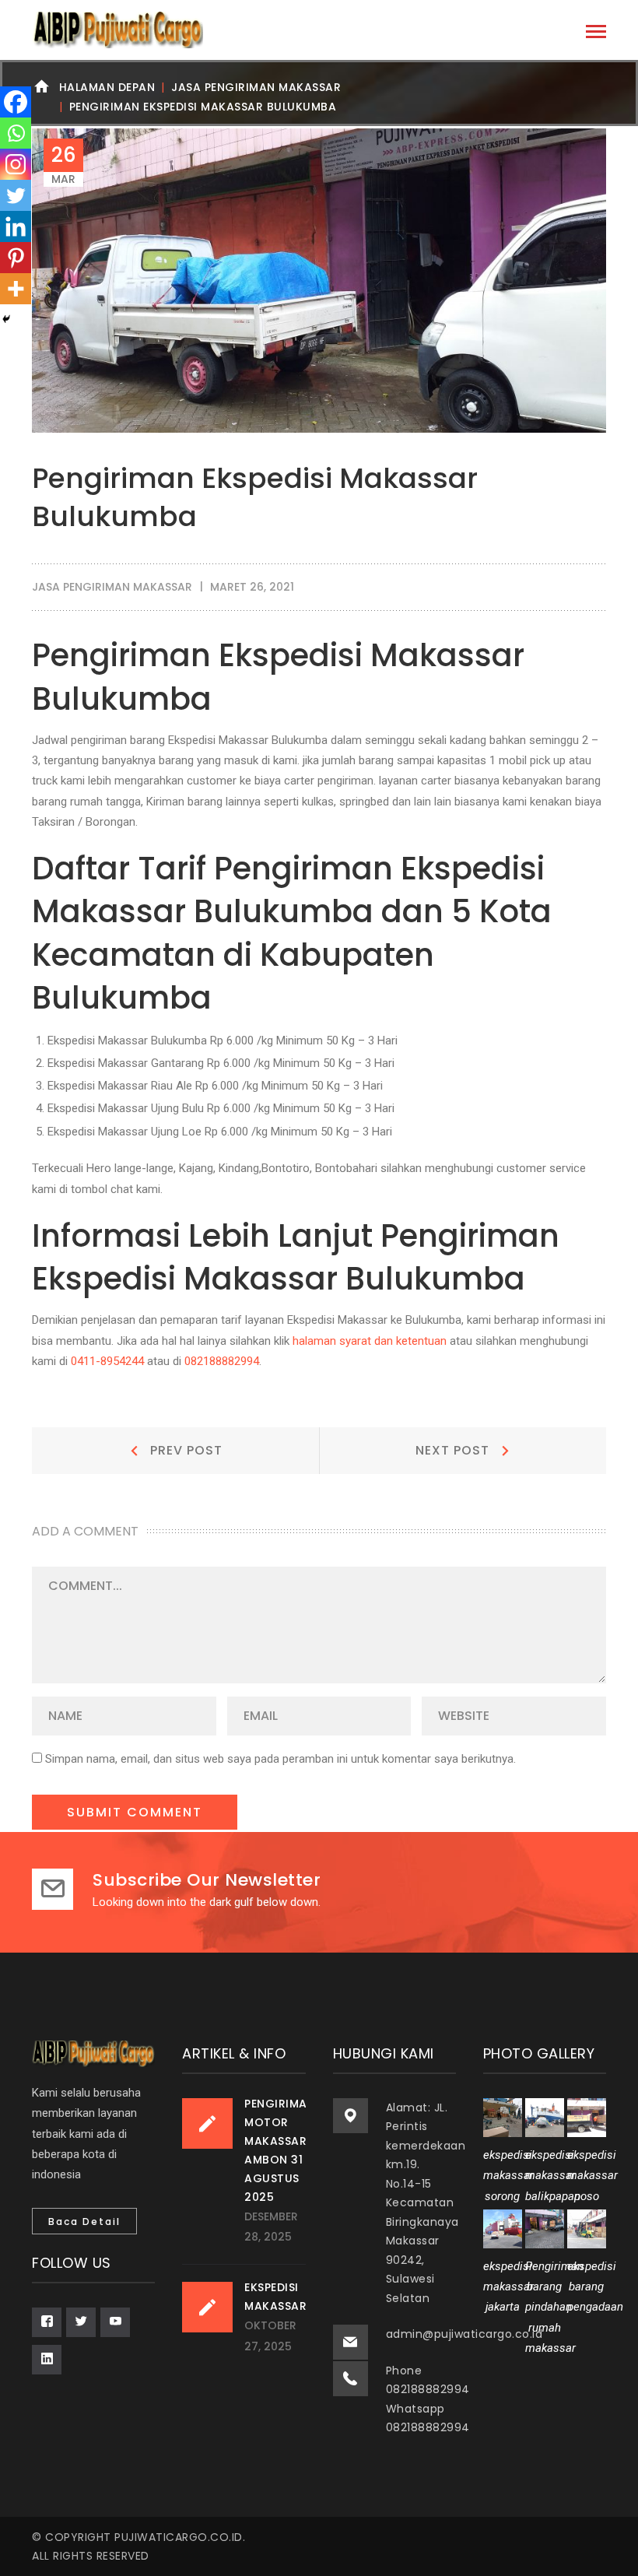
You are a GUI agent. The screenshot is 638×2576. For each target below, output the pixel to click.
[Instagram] (16, 164)
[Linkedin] (16, 226)
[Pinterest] (16, 258)
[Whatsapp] (16, 133)
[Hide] (6, 319)
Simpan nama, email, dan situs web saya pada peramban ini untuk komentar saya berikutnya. (280, 1759)
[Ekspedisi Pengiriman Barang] (117, 30)
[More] (16, 289)
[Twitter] (16, 195)
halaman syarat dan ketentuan (370, 1341)
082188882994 (222, 1361)
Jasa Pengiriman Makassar (256, 87)
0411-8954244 (107, 1361)
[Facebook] (16, 102)
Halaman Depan (107, 87)
